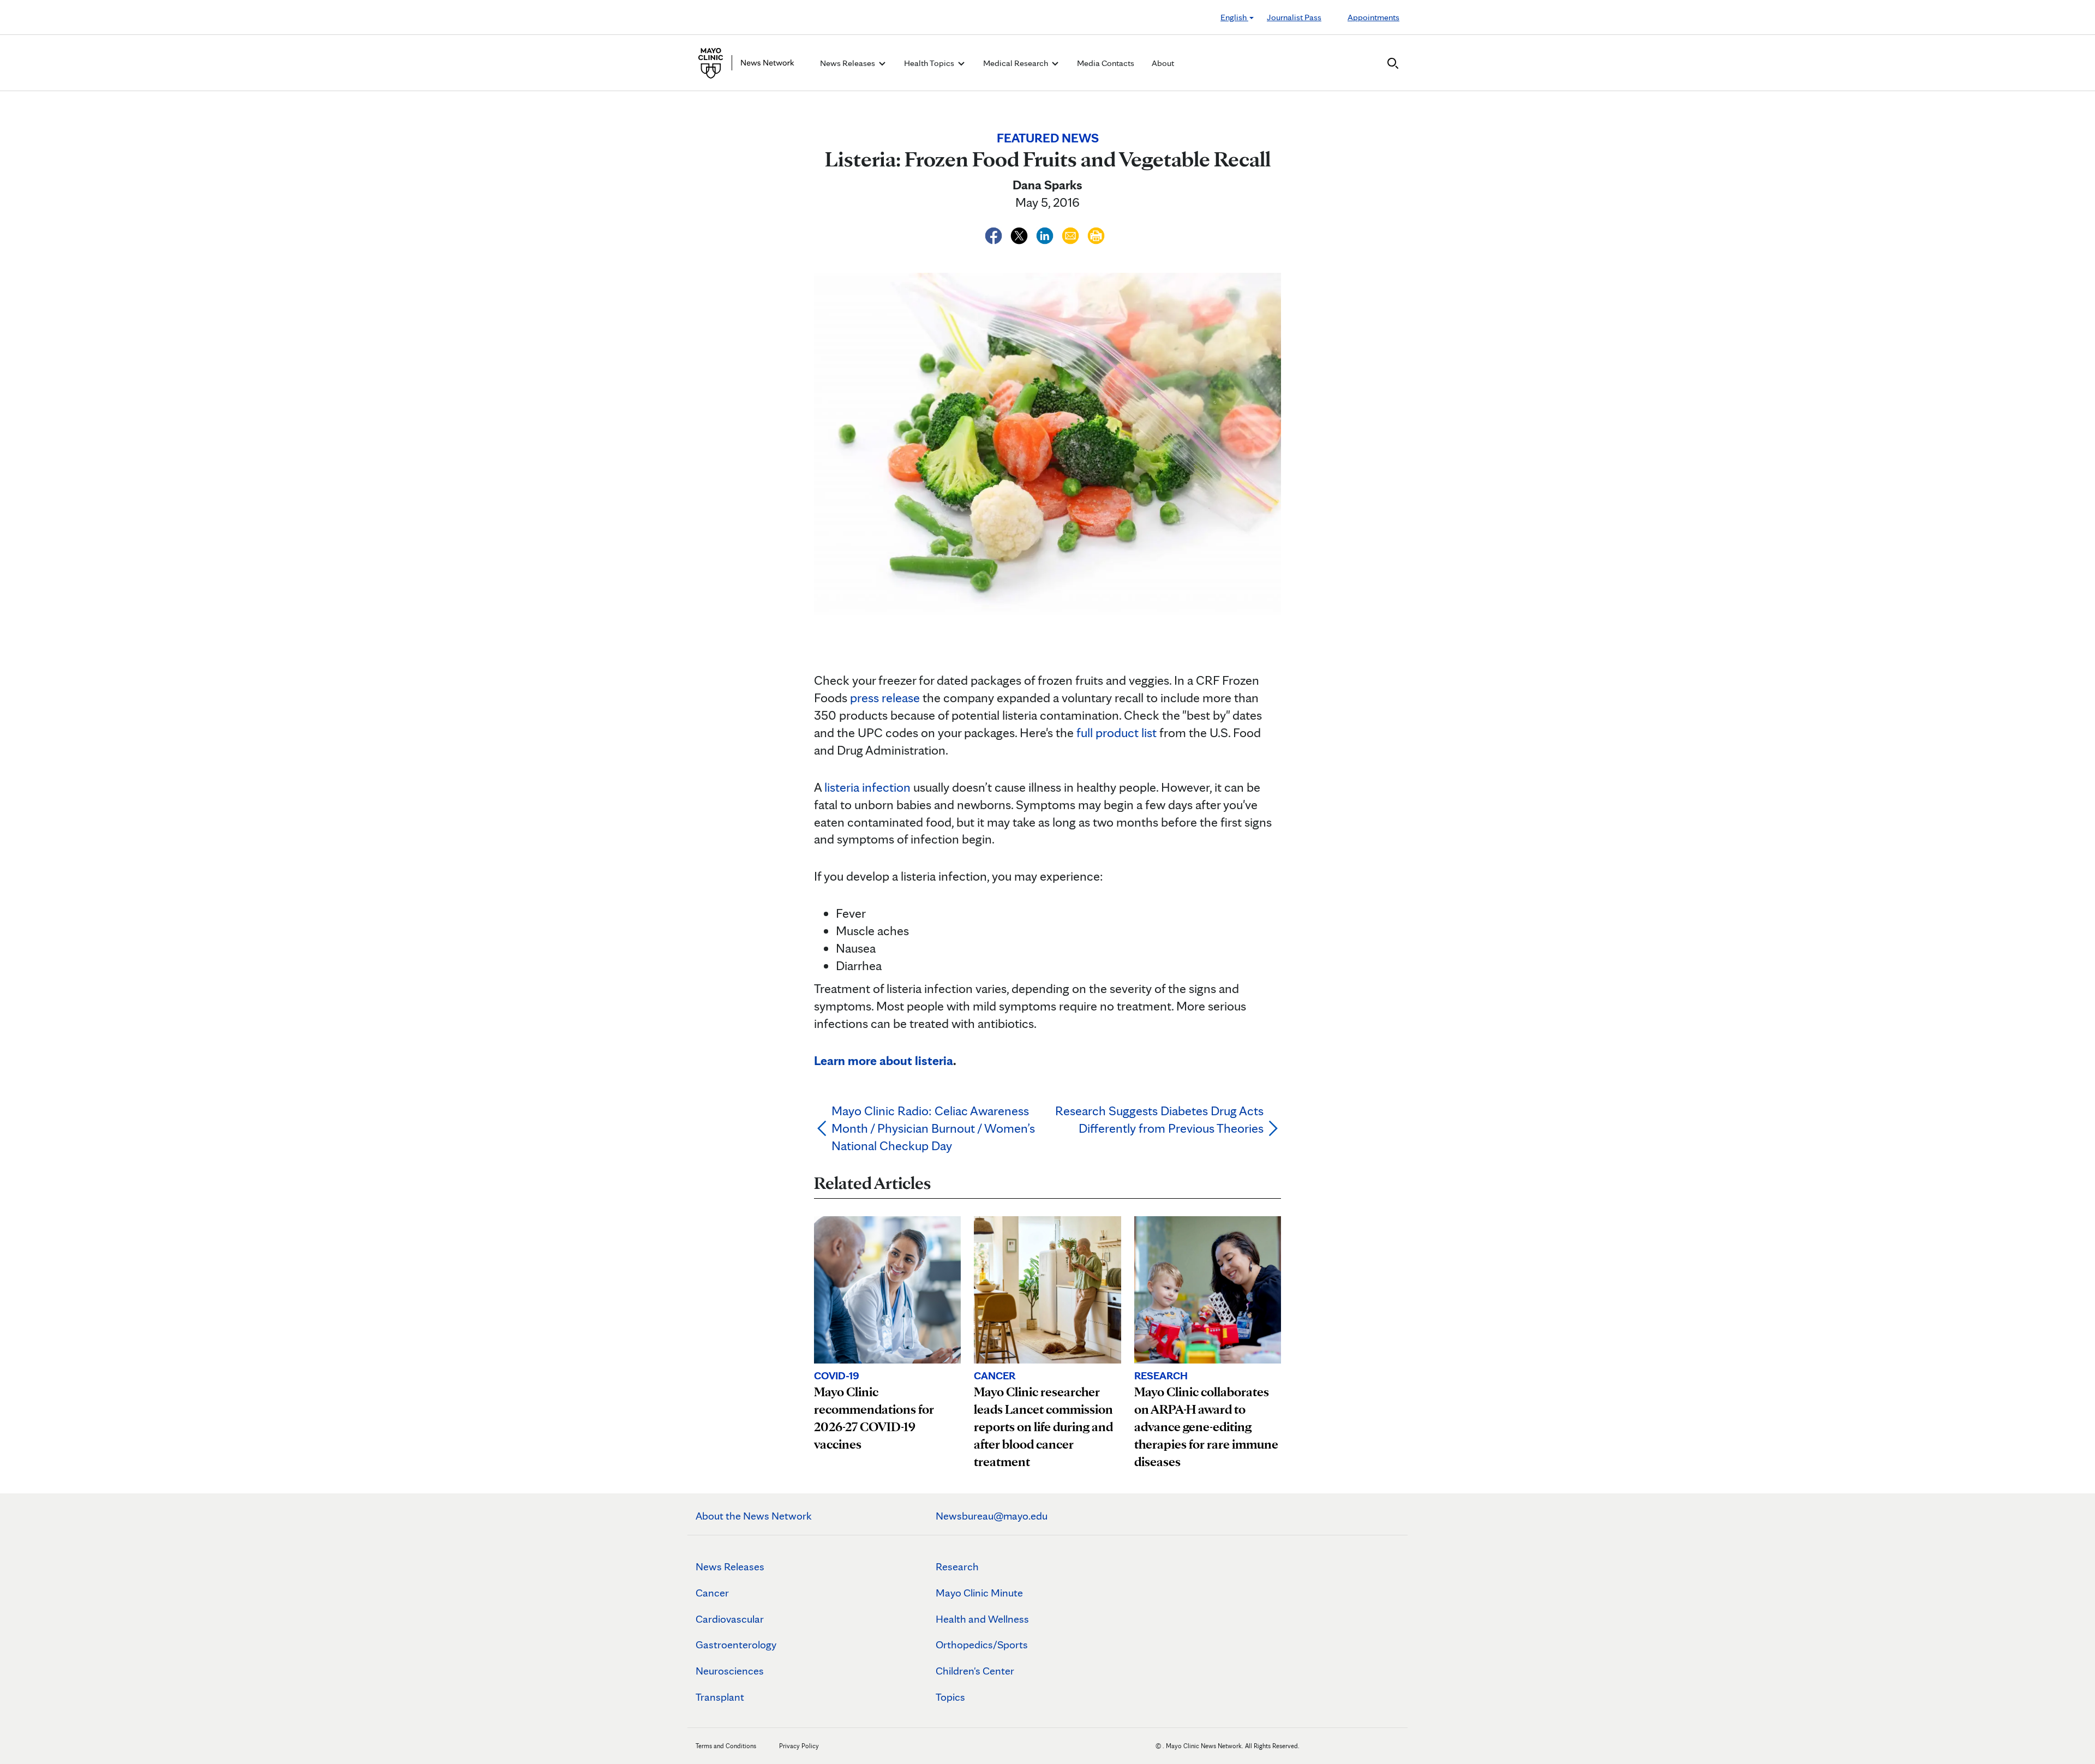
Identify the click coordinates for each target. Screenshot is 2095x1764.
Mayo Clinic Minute (979, 1593)
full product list (1117, 732)
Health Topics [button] (930, 63)
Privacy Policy (799, 1746)
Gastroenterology (736, 1645)
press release (885, 698)
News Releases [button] (848, 63)
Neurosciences (730, 1671)
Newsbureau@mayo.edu (992, 1516)
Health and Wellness (982, 1619)
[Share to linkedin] (1046, 234)
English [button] (1234, 17)
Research (957, 1566)
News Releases (730, 1566)
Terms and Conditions (726, 1746)
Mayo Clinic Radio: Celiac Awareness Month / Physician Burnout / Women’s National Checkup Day (933, 1128)
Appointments (1373, 17)
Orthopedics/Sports (982, 1645)
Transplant (720, 1697)
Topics (950, 1697)
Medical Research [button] (1016, 63)
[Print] (1096, 234)
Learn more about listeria (884, 1060)
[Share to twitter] (1020, 234)
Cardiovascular (730, 1619)
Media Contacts (1106, 63)
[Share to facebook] (995, 234)
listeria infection (867, 787)
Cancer (712, 1593)
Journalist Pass (1294, 17)
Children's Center (975, 1671)
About (1163, 63)
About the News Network (754, 1516)
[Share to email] (1072, 234)
